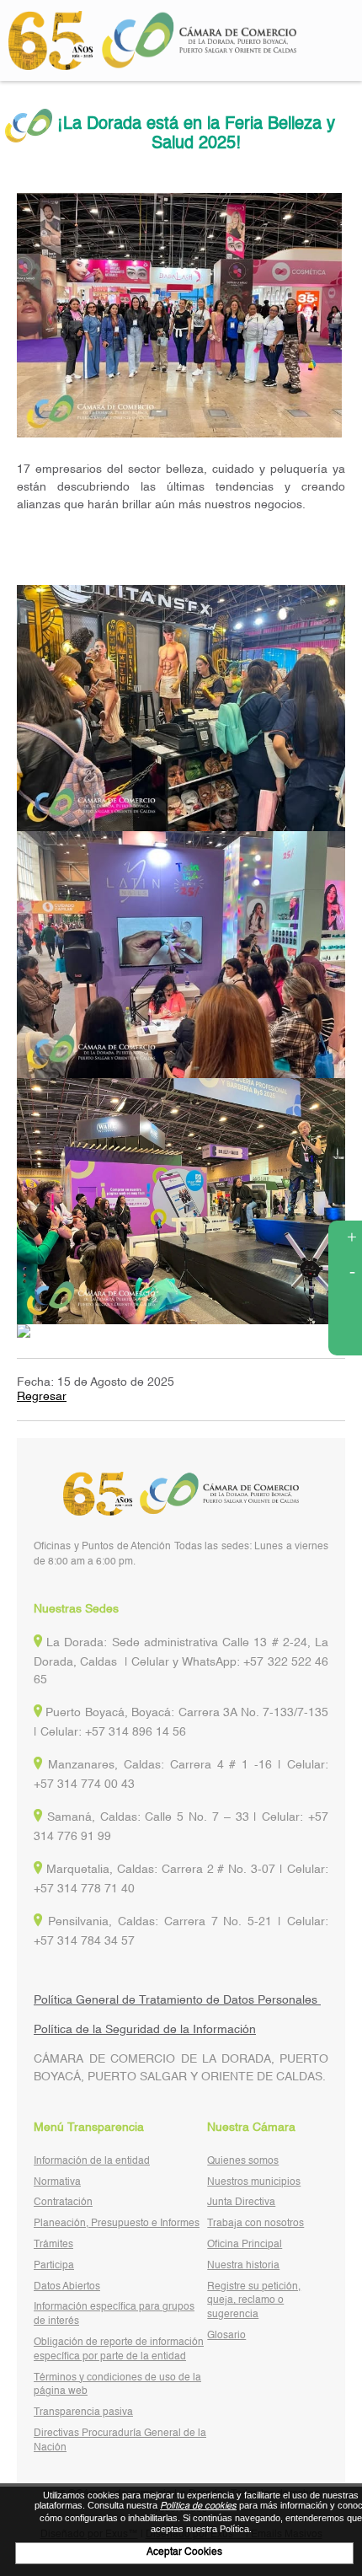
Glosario (226, 2336)
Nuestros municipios (254, 2182)
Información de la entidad (92, 2161)
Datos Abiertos (67, 2287)
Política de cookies (198, 2506)
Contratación (63, 2203)
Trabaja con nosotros (256, 2224)
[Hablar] (345, 1339)
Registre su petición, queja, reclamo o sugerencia (254, 2301)
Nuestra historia (243, 2266)
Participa (54, 2266)
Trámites (53, 2245)
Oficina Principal (245, 2245)
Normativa (57, 2182)
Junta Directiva (241, 2203)
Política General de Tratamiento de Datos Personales (177, 2000)
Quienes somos (243, 2161)
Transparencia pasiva (83, 2412)
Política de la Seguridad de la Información (145, 2030)
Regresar (42, 1397)
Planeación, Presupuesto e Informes (117, 2224)
